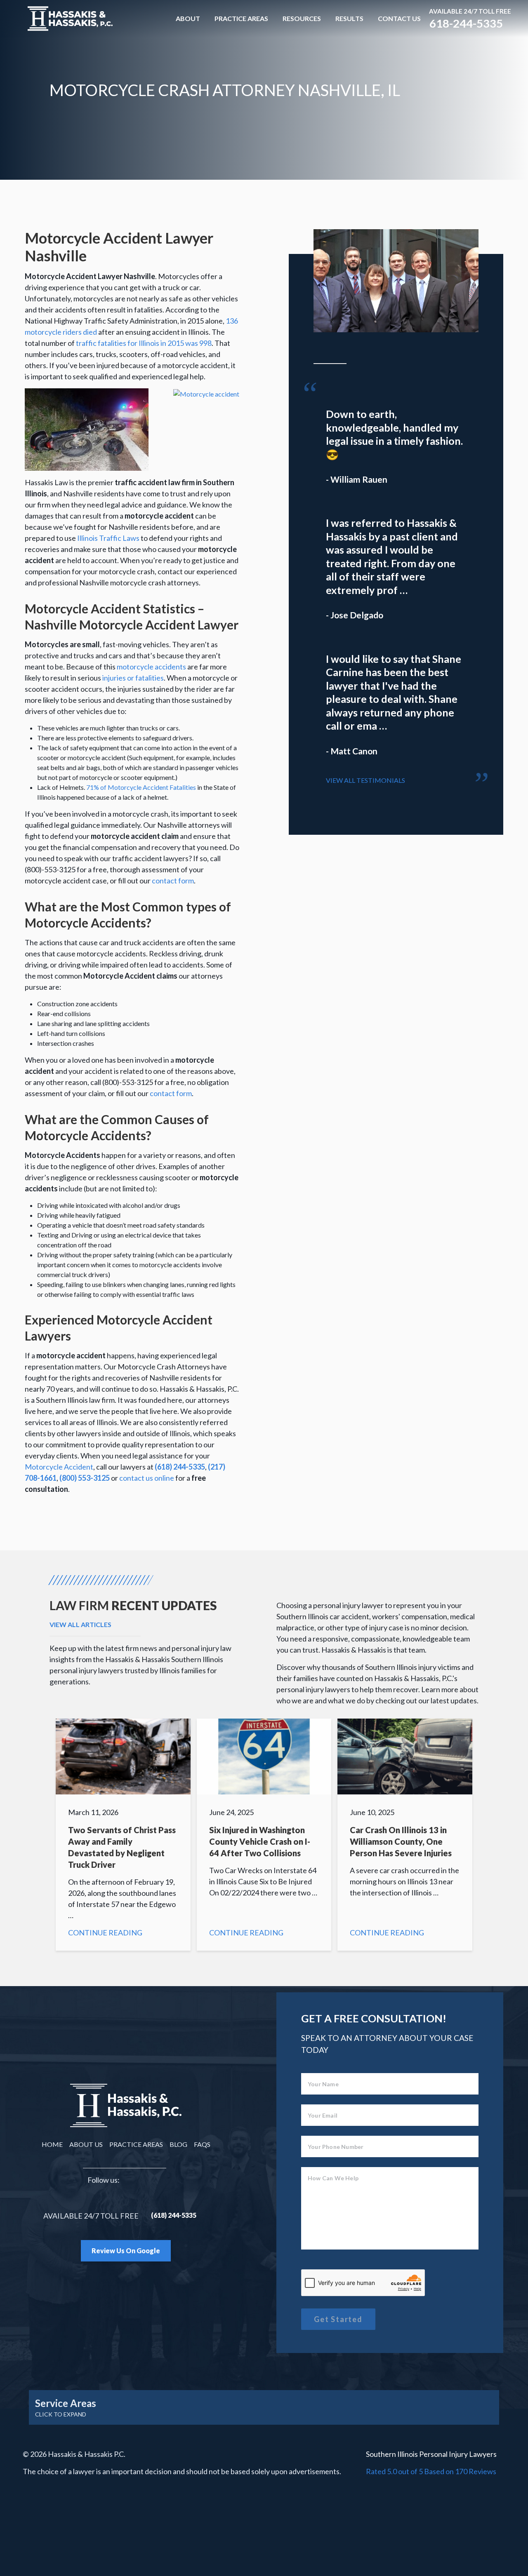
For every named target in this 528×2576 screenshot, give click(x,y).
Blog (178, 2144)
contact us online (147, 1478)
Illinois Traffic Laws (108, 538)
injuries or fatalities (133, 678)
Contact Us (399, 18)
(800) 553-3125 (85, 1478)
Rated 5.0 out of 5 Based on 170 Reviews (431, 2471)
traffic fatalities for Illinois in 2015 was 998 (144, 343)
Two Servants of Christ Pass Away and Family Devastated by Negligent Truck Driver (123, 1835)
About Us (86, 2144)
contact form (173, 881)
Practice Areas (241, 18)
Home (52, 2144)
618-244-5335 (466, 23)
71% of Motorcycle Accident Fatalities (141, 787)
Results (349, 18)
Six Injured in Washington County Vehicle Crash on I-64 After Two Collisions (264, 1835)
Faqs (202, 2144)
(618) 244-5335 (180, 1467)
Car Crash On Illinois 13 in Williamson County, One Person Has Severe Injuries (405, 1835)
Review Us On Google (126, 2251)
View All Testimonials (365, 780)
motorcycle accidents (151, 667)
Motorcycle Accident (59, 1467)
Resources (302, 18)
